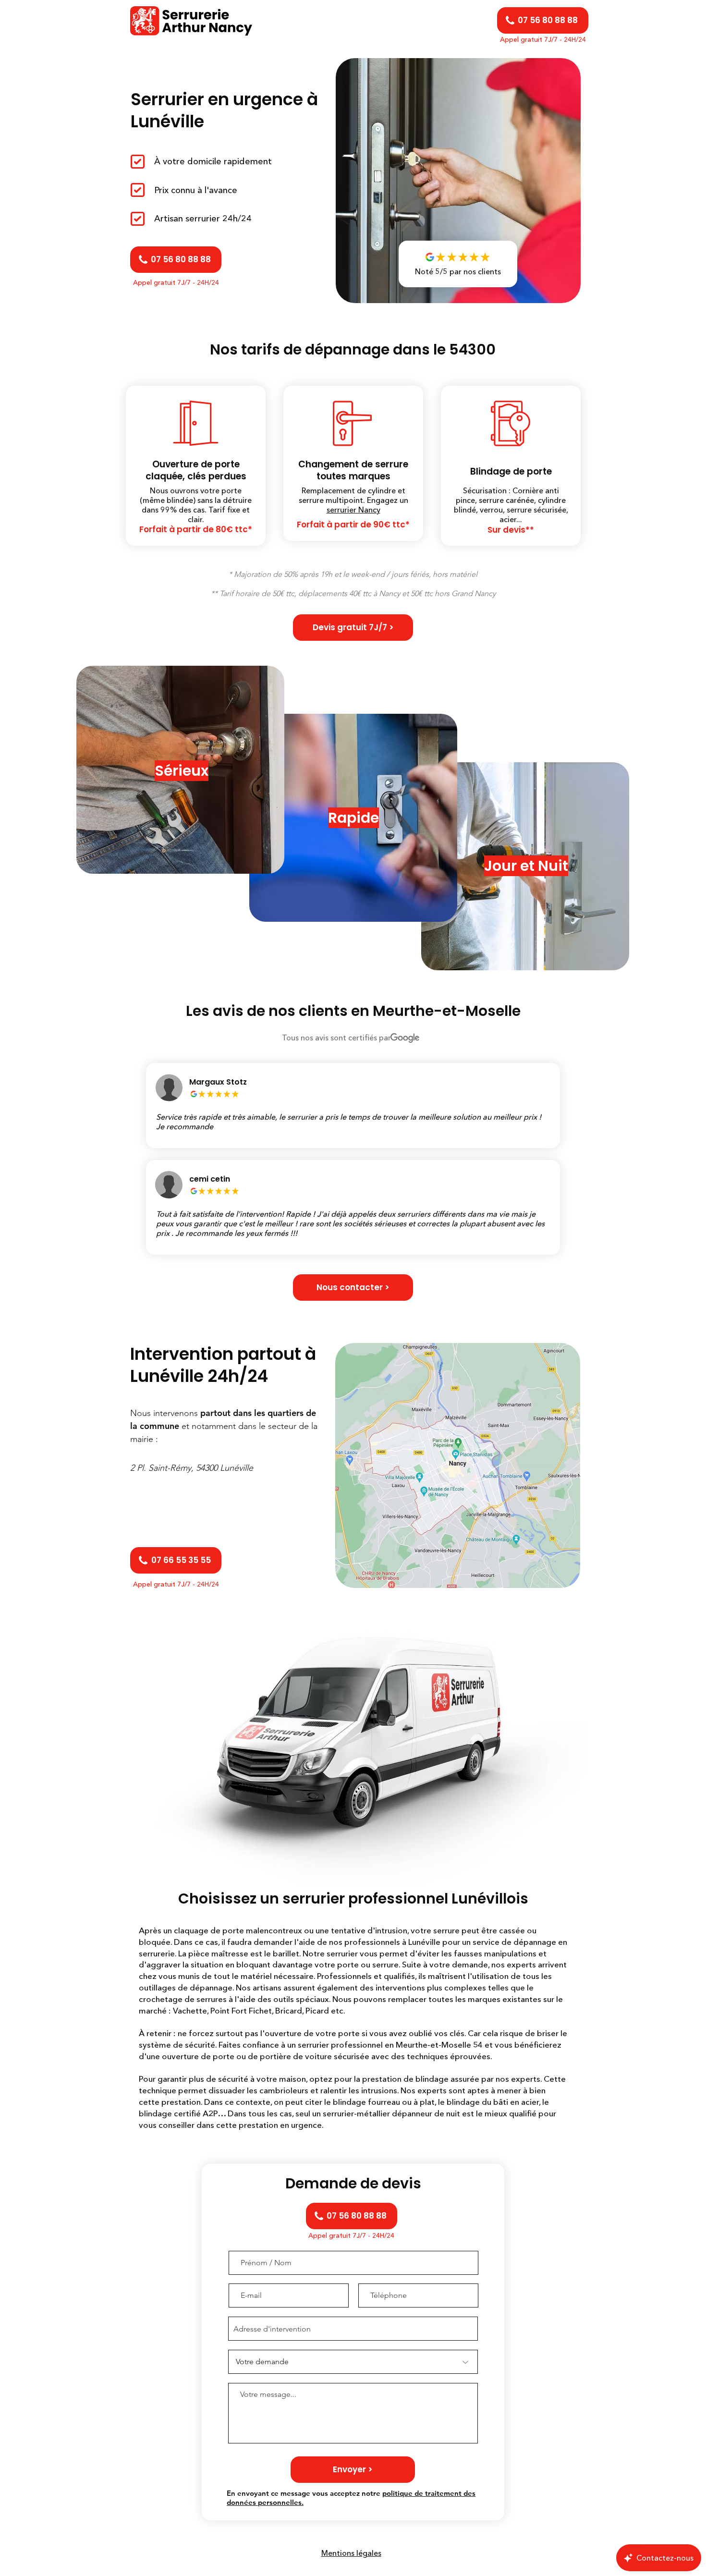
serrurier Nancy (353, 510)
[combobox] (353, 2329)
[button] (353, 628)
